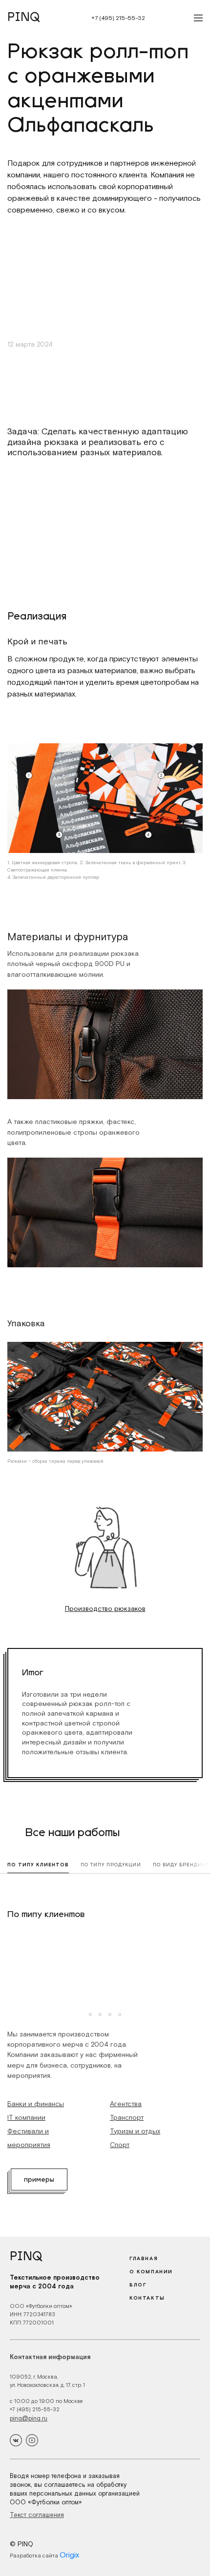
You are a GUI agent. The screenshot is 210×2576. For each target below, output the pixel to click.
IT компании (26, 2117)
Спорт (120, 2145)
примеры (39, 2180)
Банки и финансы (36, 2104)
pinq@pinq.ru (29, 2418)
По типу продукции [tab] (111, 1865)
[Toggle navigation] (195, 18)
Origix (69, 2555)
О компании (151, 2272)
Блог (138, 2285)
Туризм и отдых (135, 2131)
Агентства (126, 2104)
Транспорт (127, 2117)
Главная (144, 2258)
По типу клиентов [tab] (38, 1865)
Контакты (147, 2298)
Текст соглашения (37, 2515)
